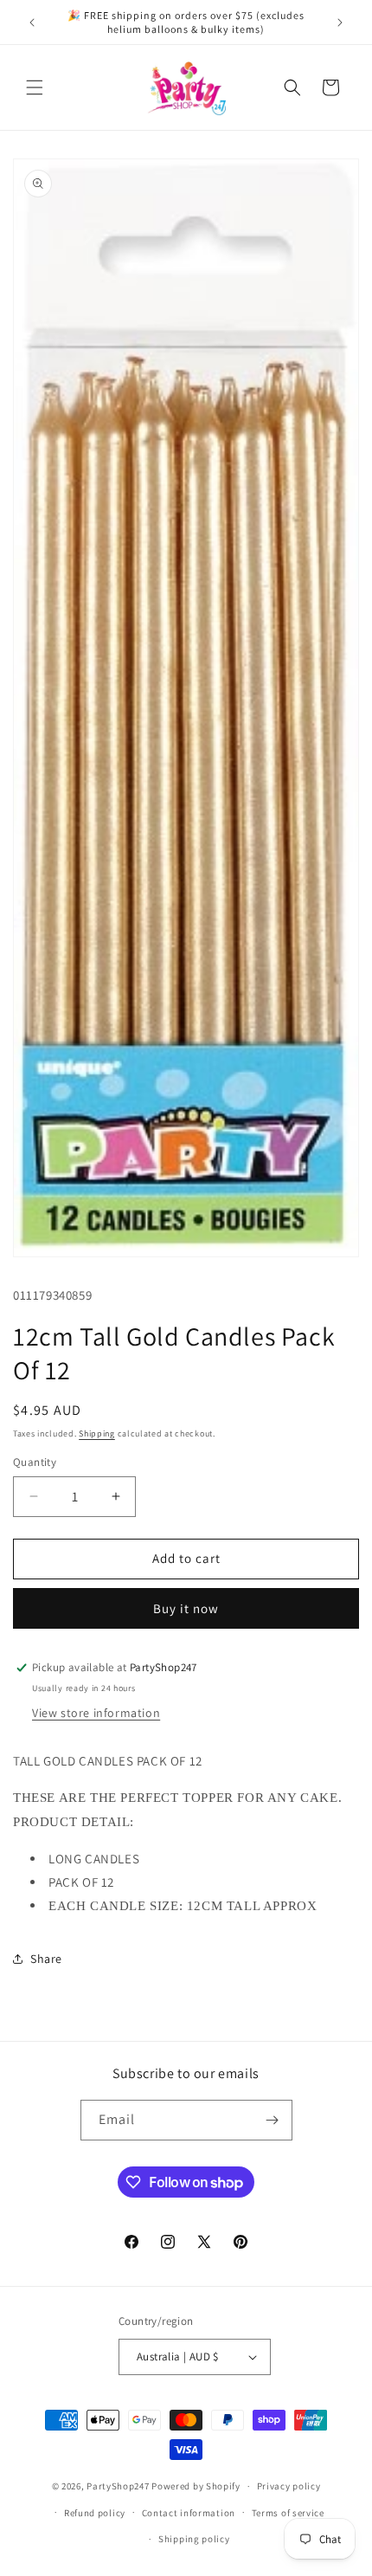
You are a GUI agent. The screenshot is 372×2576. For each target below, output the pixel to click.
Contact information (189, 2513)
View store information (96, 1713)
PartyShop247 (118, 2486)
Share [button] (46, 1959)
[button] (35, 87)
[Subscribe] (273, 2120)
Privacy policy (289, 2486)
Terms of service (288, 2513)
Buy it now (186, 1608)
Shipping (97, 1433)
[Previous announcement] (32, 23)
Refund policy (95, 2513)
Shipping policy (194, 2539)
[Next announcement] (340, 23)
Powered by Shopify (196, 2486)
